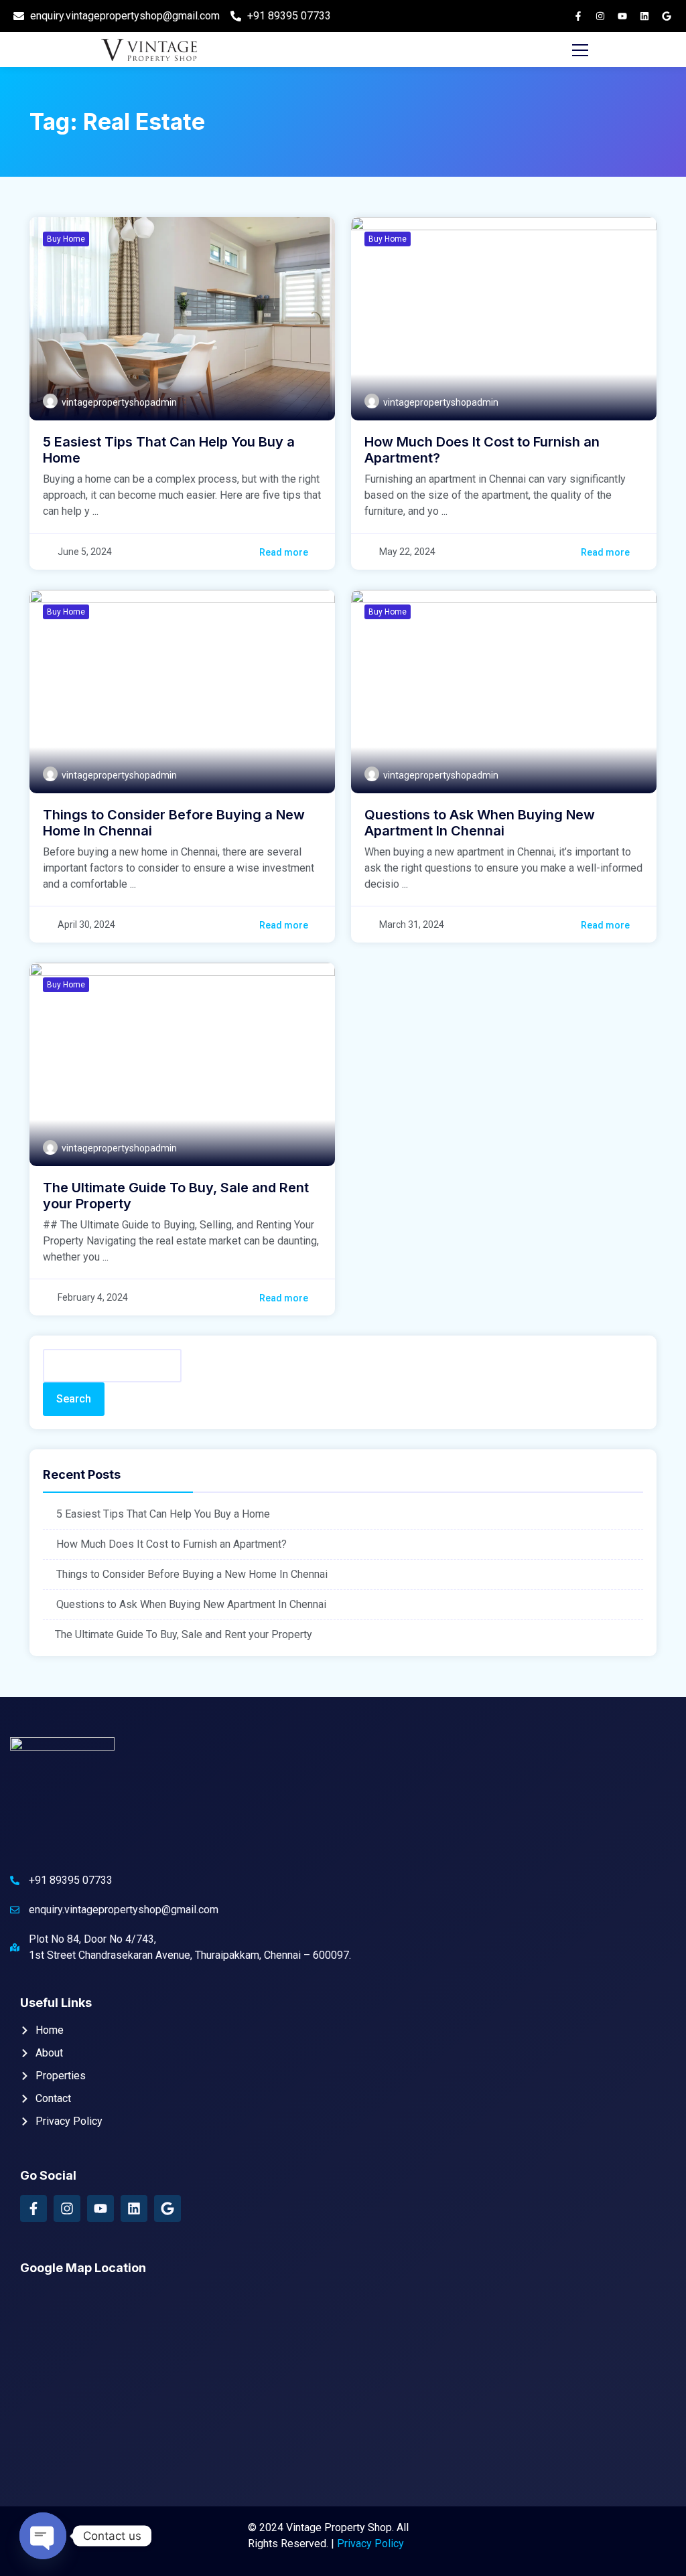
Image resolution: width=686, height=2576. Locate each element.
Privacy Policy (370, 2544)
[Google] (667, 16)
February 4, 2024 (93, 1297)
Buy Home (66, 239)
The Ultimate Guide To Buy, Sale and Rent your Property (184, 1634)
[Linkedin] (644, 16)
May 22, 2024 (407, 552)
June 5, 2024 (85, 552)
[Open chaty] (43, 2536)
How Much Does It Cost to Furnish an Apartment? (171, 1544)
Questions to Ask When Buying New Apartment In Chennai (191, 1604)
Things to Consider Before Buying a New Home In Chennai (192, 1574)
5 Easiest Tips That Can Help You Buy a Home (163, 1514)
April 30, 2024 (86, 924)
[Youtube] (622, 16)
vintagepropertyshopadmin (119, 402)
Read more (284, 552)
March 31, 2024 (412, 924)
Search (74, 1399)
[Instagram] (600, 16)
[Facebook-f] (578, 16)
